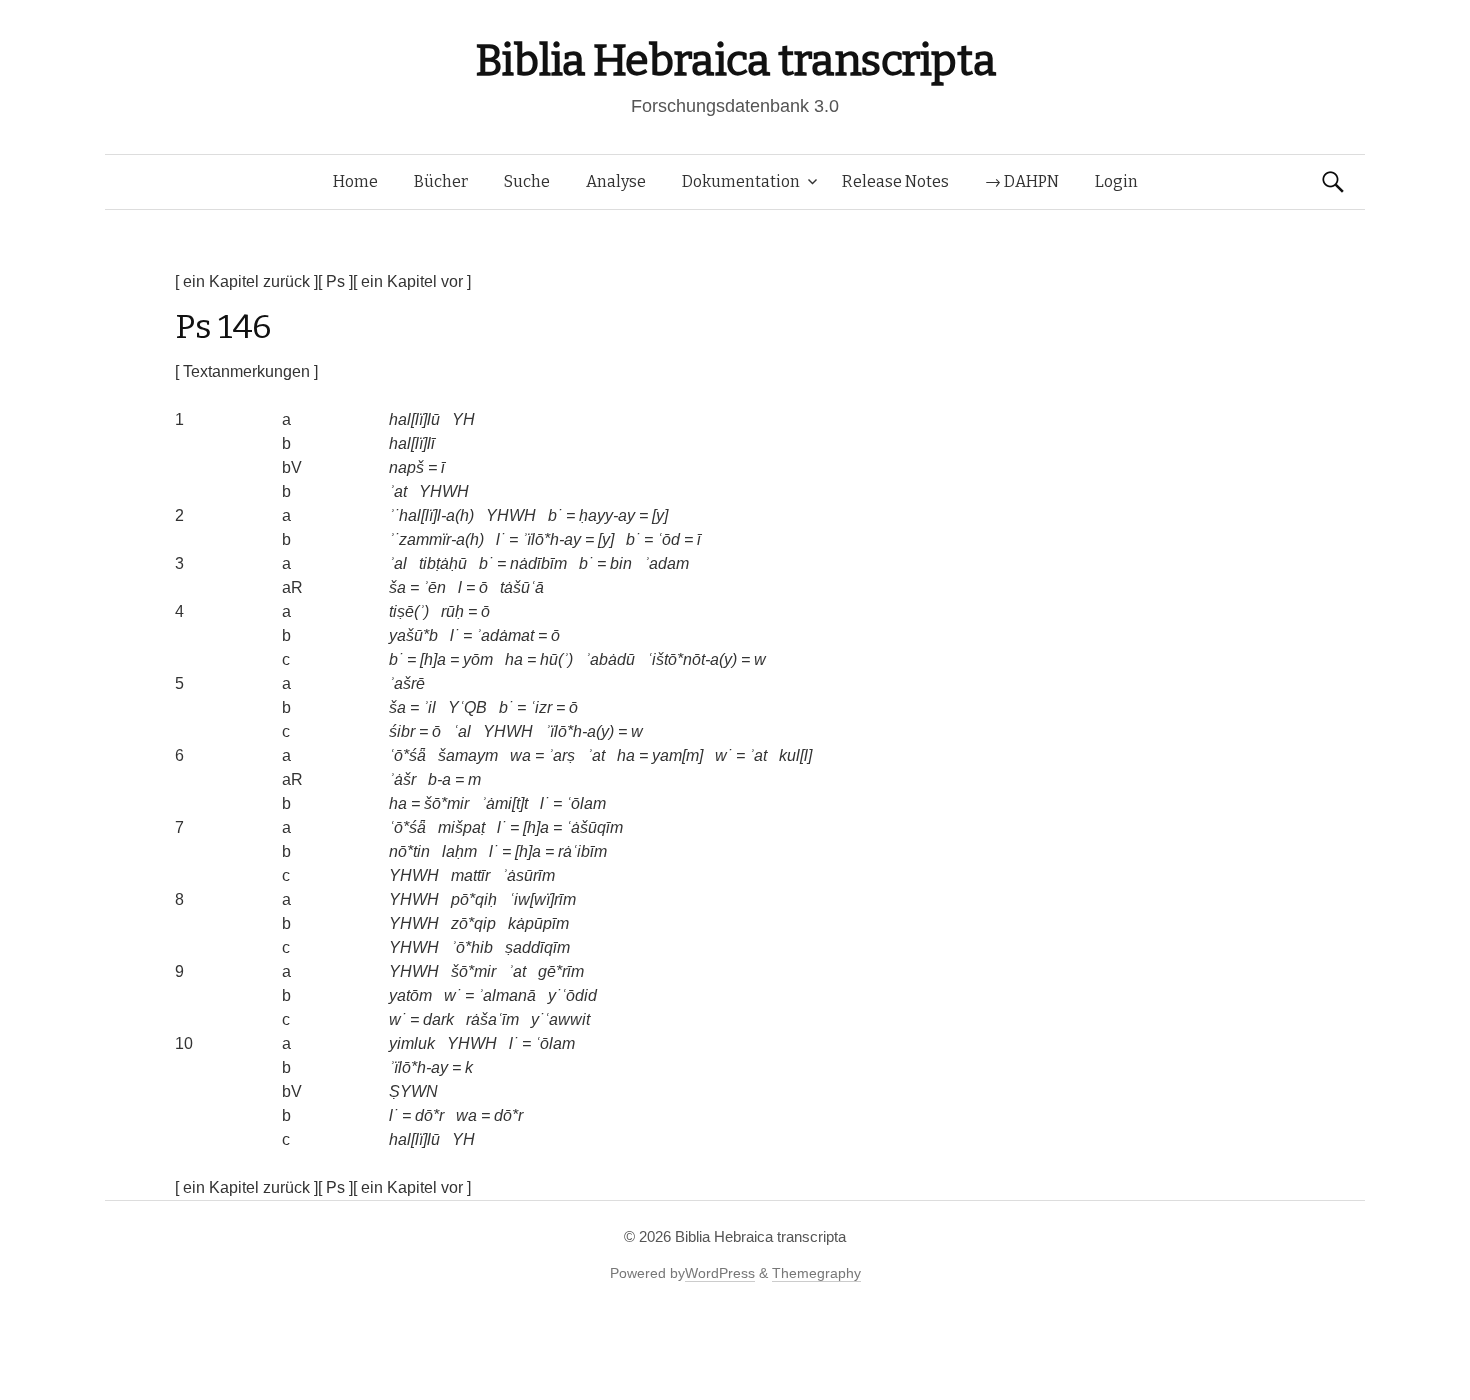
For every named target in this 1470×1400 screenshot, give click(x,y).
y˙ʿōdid (572, 995)
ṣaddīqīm (537, 947)
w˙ (723, 755)
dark (438, 1019)
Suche (527, 181)
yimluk (412, 1043)
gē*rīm (561, 971)
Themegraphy (816, 1273)
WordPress (720, 1273)
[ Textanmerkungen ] (246, 371)
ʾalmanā (507, 995)
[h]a (433, 659)
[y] (660, 515)
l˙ (500, 539)
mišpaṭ (461, 827)
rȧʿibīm (582, 851)
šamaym (468, 755)
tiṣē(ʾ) (409, 611)
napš (406, 467)
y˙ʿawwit (560, 1019)
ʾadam (666, 563)
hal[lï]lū (414, 419)
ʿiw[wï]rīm (542, 899)
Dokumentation (741, 181)
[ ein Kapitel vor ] (412, 281)
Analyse (616, 181)
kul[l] (795, 755)
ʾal (398, 563)
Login (1116, 181)
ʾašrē (407, 683)
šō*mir (446, 803)
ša (397, 587)
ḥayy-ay (607, 515)
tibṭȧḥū (443, 563)
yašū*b (413, 635)
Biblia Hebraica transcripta (735, 60)
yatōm (410, 995)
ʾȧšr (402, 779)
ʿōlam (586, 803)
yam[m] (677, 755)
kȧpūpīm (538, 923)
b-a (439, 779)
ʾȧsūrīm (528, 875)
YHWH (444, 491)
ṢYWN (413, 1091)
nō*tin (409, 851)
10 (184, 1043)
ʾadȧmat (505, 635)
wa (520, 755)
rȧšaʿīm (492, 1019)
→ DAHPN (1022, 181)
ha (514, 659)
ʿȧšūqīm (594, 827)
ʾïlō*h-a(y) (579, 731)
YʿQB (467, 707)
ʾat (398, 491)
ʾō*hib (472, 947)
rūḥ (452, 611)
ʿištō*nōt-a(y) (692, 659)
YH (463, 419)
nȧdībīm (538, 563)
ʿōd (668, 539)
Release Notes (895, 181)
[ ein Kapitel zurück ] (246, 281)
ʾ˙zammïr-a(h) (436, 539)
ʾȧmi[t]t (504, 803)
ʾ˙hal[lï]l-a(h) (431, 515)
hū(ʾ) (556, 659)
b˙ (555, 515)
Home (355, 181)
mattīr (470, 875)
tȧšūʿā (522, 587)
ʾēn (434, 587)
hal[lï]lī (412, 443)
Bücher (441, 181)
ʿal (462, 731)
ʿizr (541, 707)
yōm (478, 659)
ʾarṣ (561, 755)
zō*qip (473, 923)
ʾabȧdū (610, 659)
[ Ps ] (335, 281)
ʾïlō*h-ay (551, 539)
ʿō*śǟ (407, 755)
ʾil (429, 707)
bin (621, 563)
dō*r (429, 1115)
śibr (402, 731)
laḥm (459, 851)
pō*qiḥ (474, 899)
